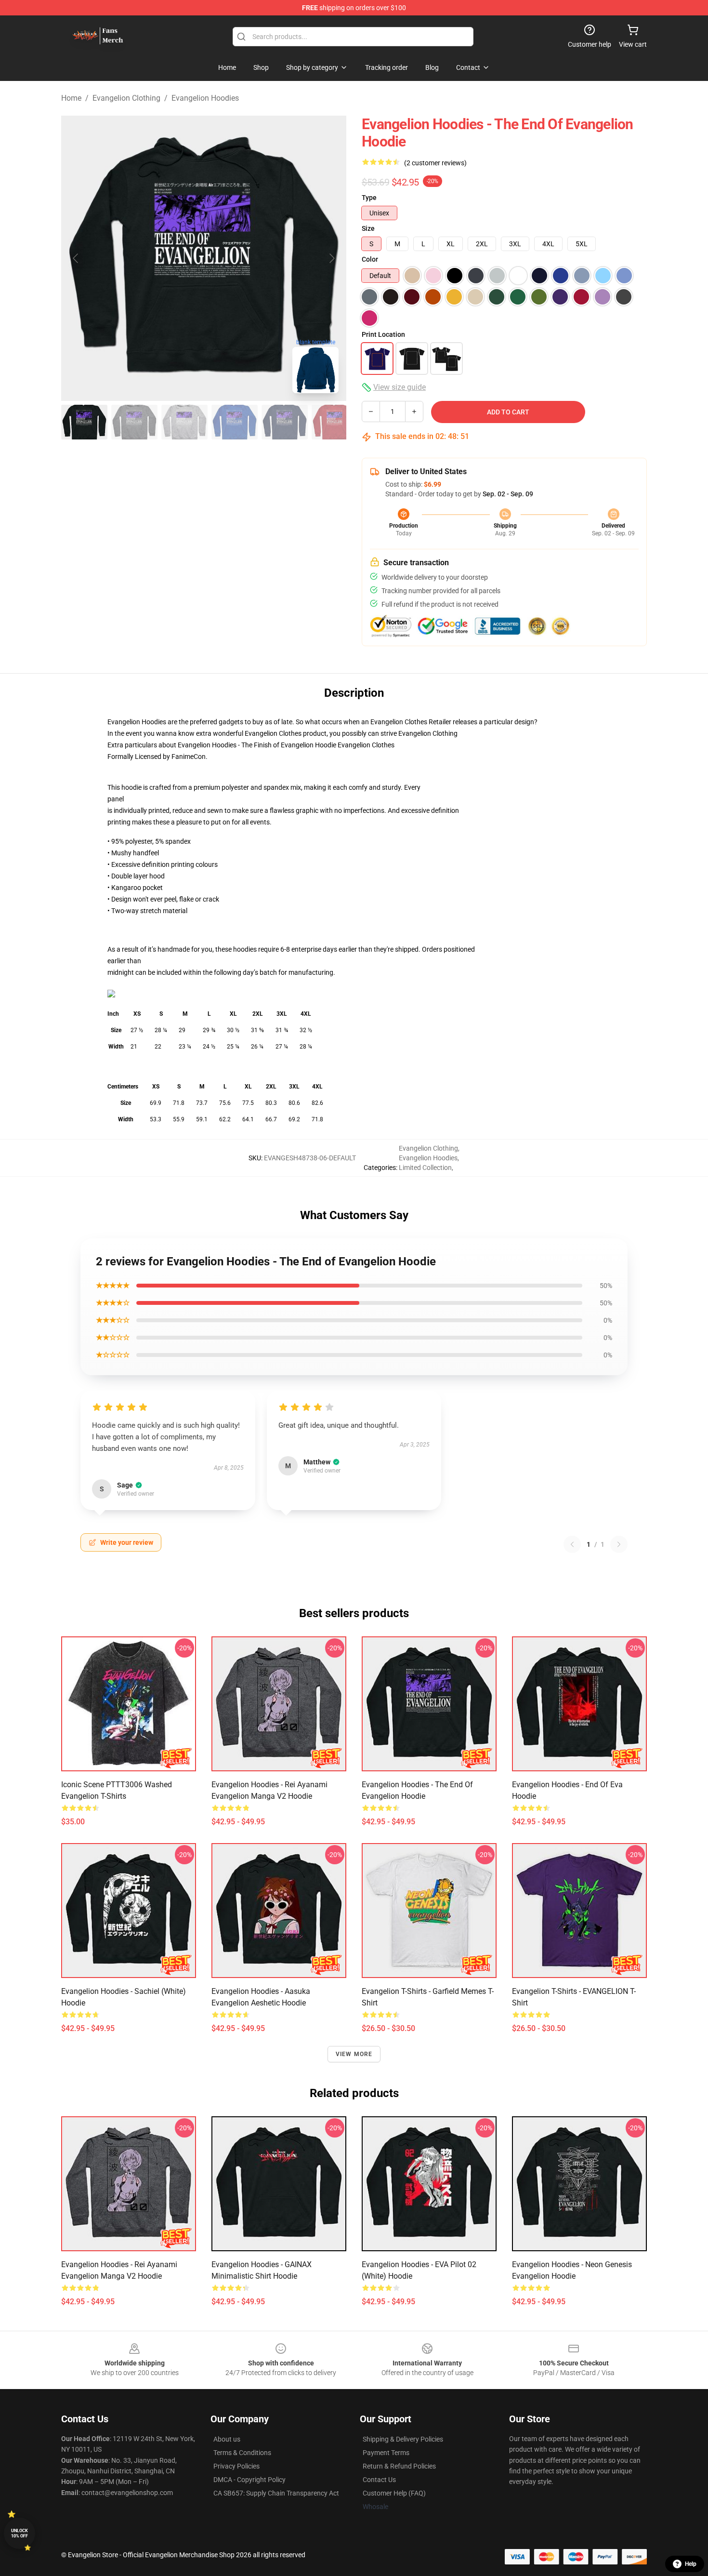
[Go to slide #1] (84, 422)
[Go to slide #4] (235, 422)
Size (368, 228)
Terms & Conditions (242, 2453)
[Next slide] (331, 258)
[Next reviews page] (619, 1544)
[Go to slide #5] (285, 422)
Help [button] (691, 2564)
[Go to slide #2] (134, 422)
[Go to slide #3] (184, 422)
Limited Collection (425, 1168)
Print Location (383, 334)
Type (369, 198)
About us (227, 2439)
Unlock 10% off (20, 2533)
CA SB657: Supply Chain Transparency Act (276, 2493)
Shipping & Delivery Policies (403, 2439)
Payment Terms (386, 2453)
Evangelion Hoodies (205, 98)
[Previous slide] (76, 258)
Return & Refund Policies (399, 2466)
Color (370, 259)
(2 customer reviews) (435, 163)
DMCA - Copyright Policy (249, 2480)
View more (354, 2054)
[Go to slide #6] (335, 422)
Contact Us (379, 2480)
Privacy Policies (236, 2466)
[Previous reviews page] (572, 1544)
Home (71, 98)
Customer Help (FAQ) (394, 2493)
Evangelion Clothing (126, 98)
